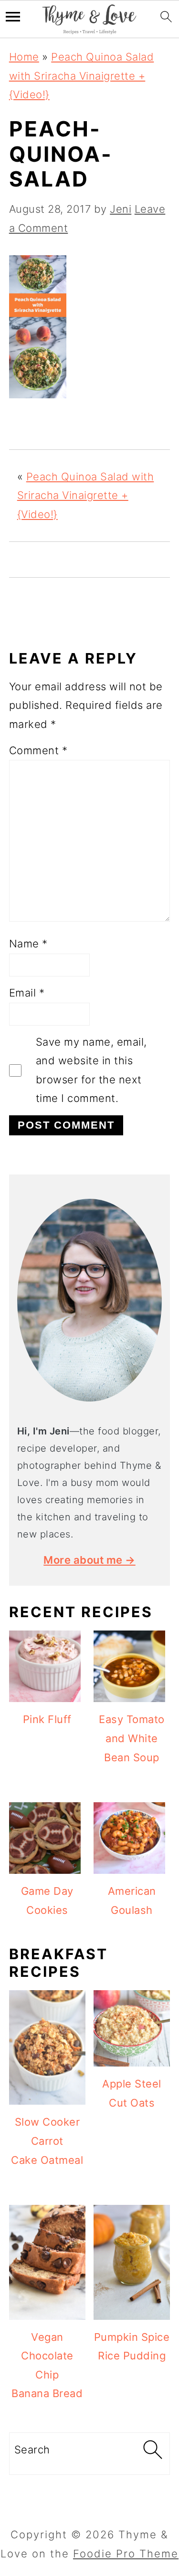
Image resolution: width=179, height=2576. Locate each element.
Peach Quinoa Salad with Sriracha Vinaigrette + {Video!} (82, 76)
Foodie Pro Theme (126, 2554)
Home (24, 57)
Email (27, 993)
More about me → (89, 1560)
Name (28, 944)
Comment (38, 750)
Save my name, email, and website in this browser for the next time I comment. (91, 1070)
